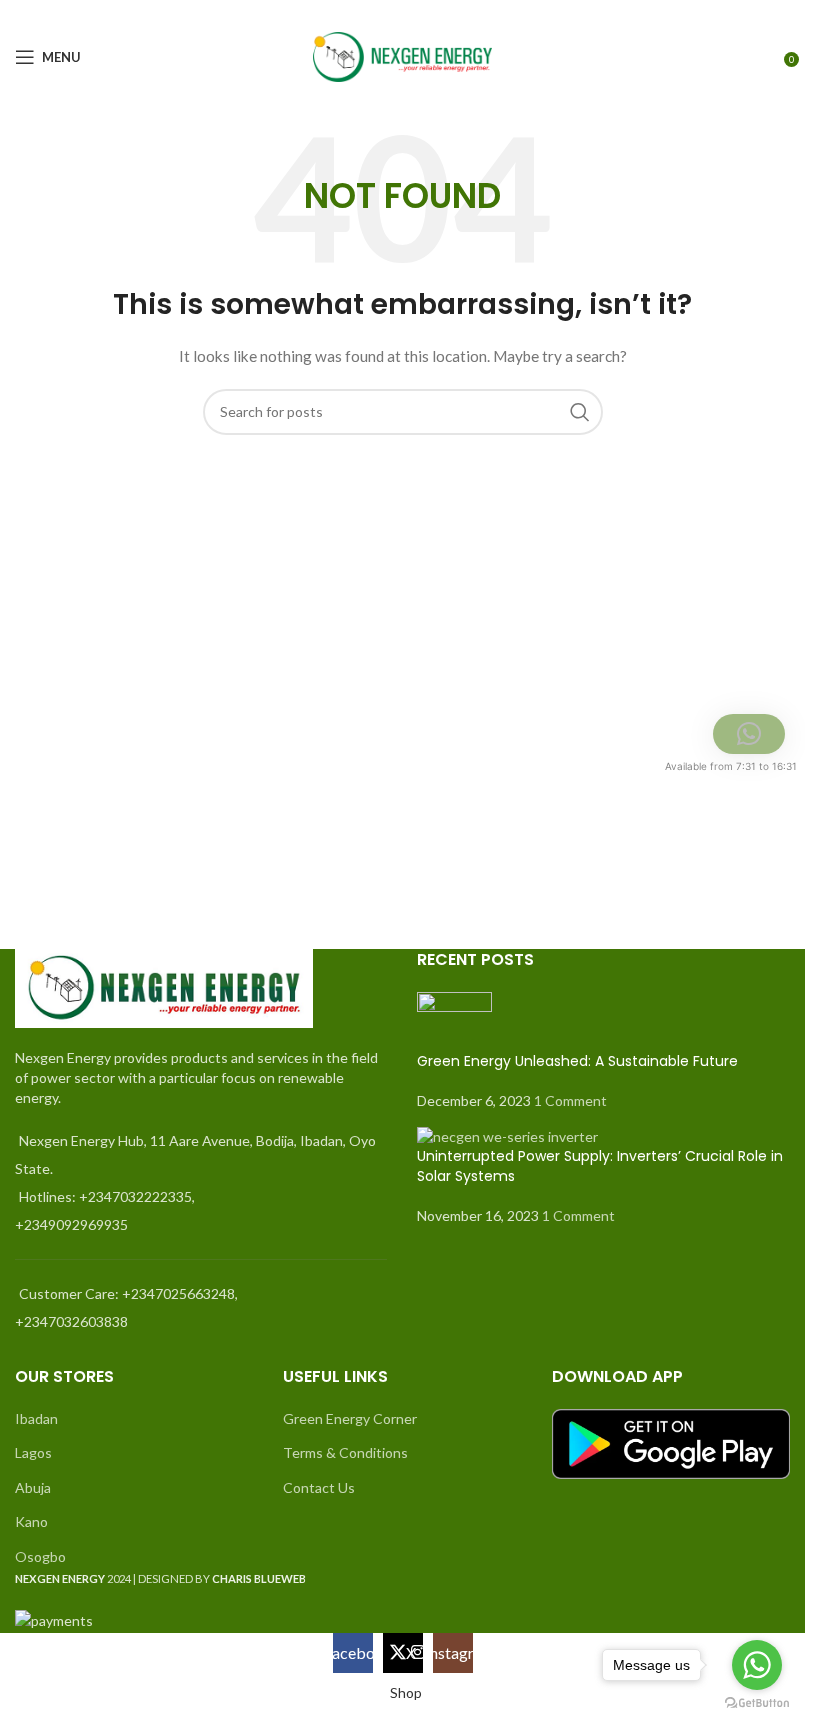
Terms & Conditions (345, 1452)
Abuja (33, 1487)
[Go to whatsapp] (757, 1665)
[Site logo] (402, 55)
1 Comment (570, 1100)
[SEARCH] (580, 412)
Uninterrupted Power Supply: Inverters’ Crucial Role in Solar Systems (600, 1166)
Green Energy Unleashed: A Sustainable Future (577, 1061)
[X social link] (753, 13)
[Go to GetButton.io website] (757, 1703)
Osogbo (40, 1556)
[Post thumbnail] (454, 1019)
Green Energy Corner (350, 1418)
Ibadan (36, 1418)
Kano (31, 1521)
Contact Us (319, 1487)
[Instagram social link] (778, 13)
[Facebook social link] (728, 13)
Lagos (33, 1452)
